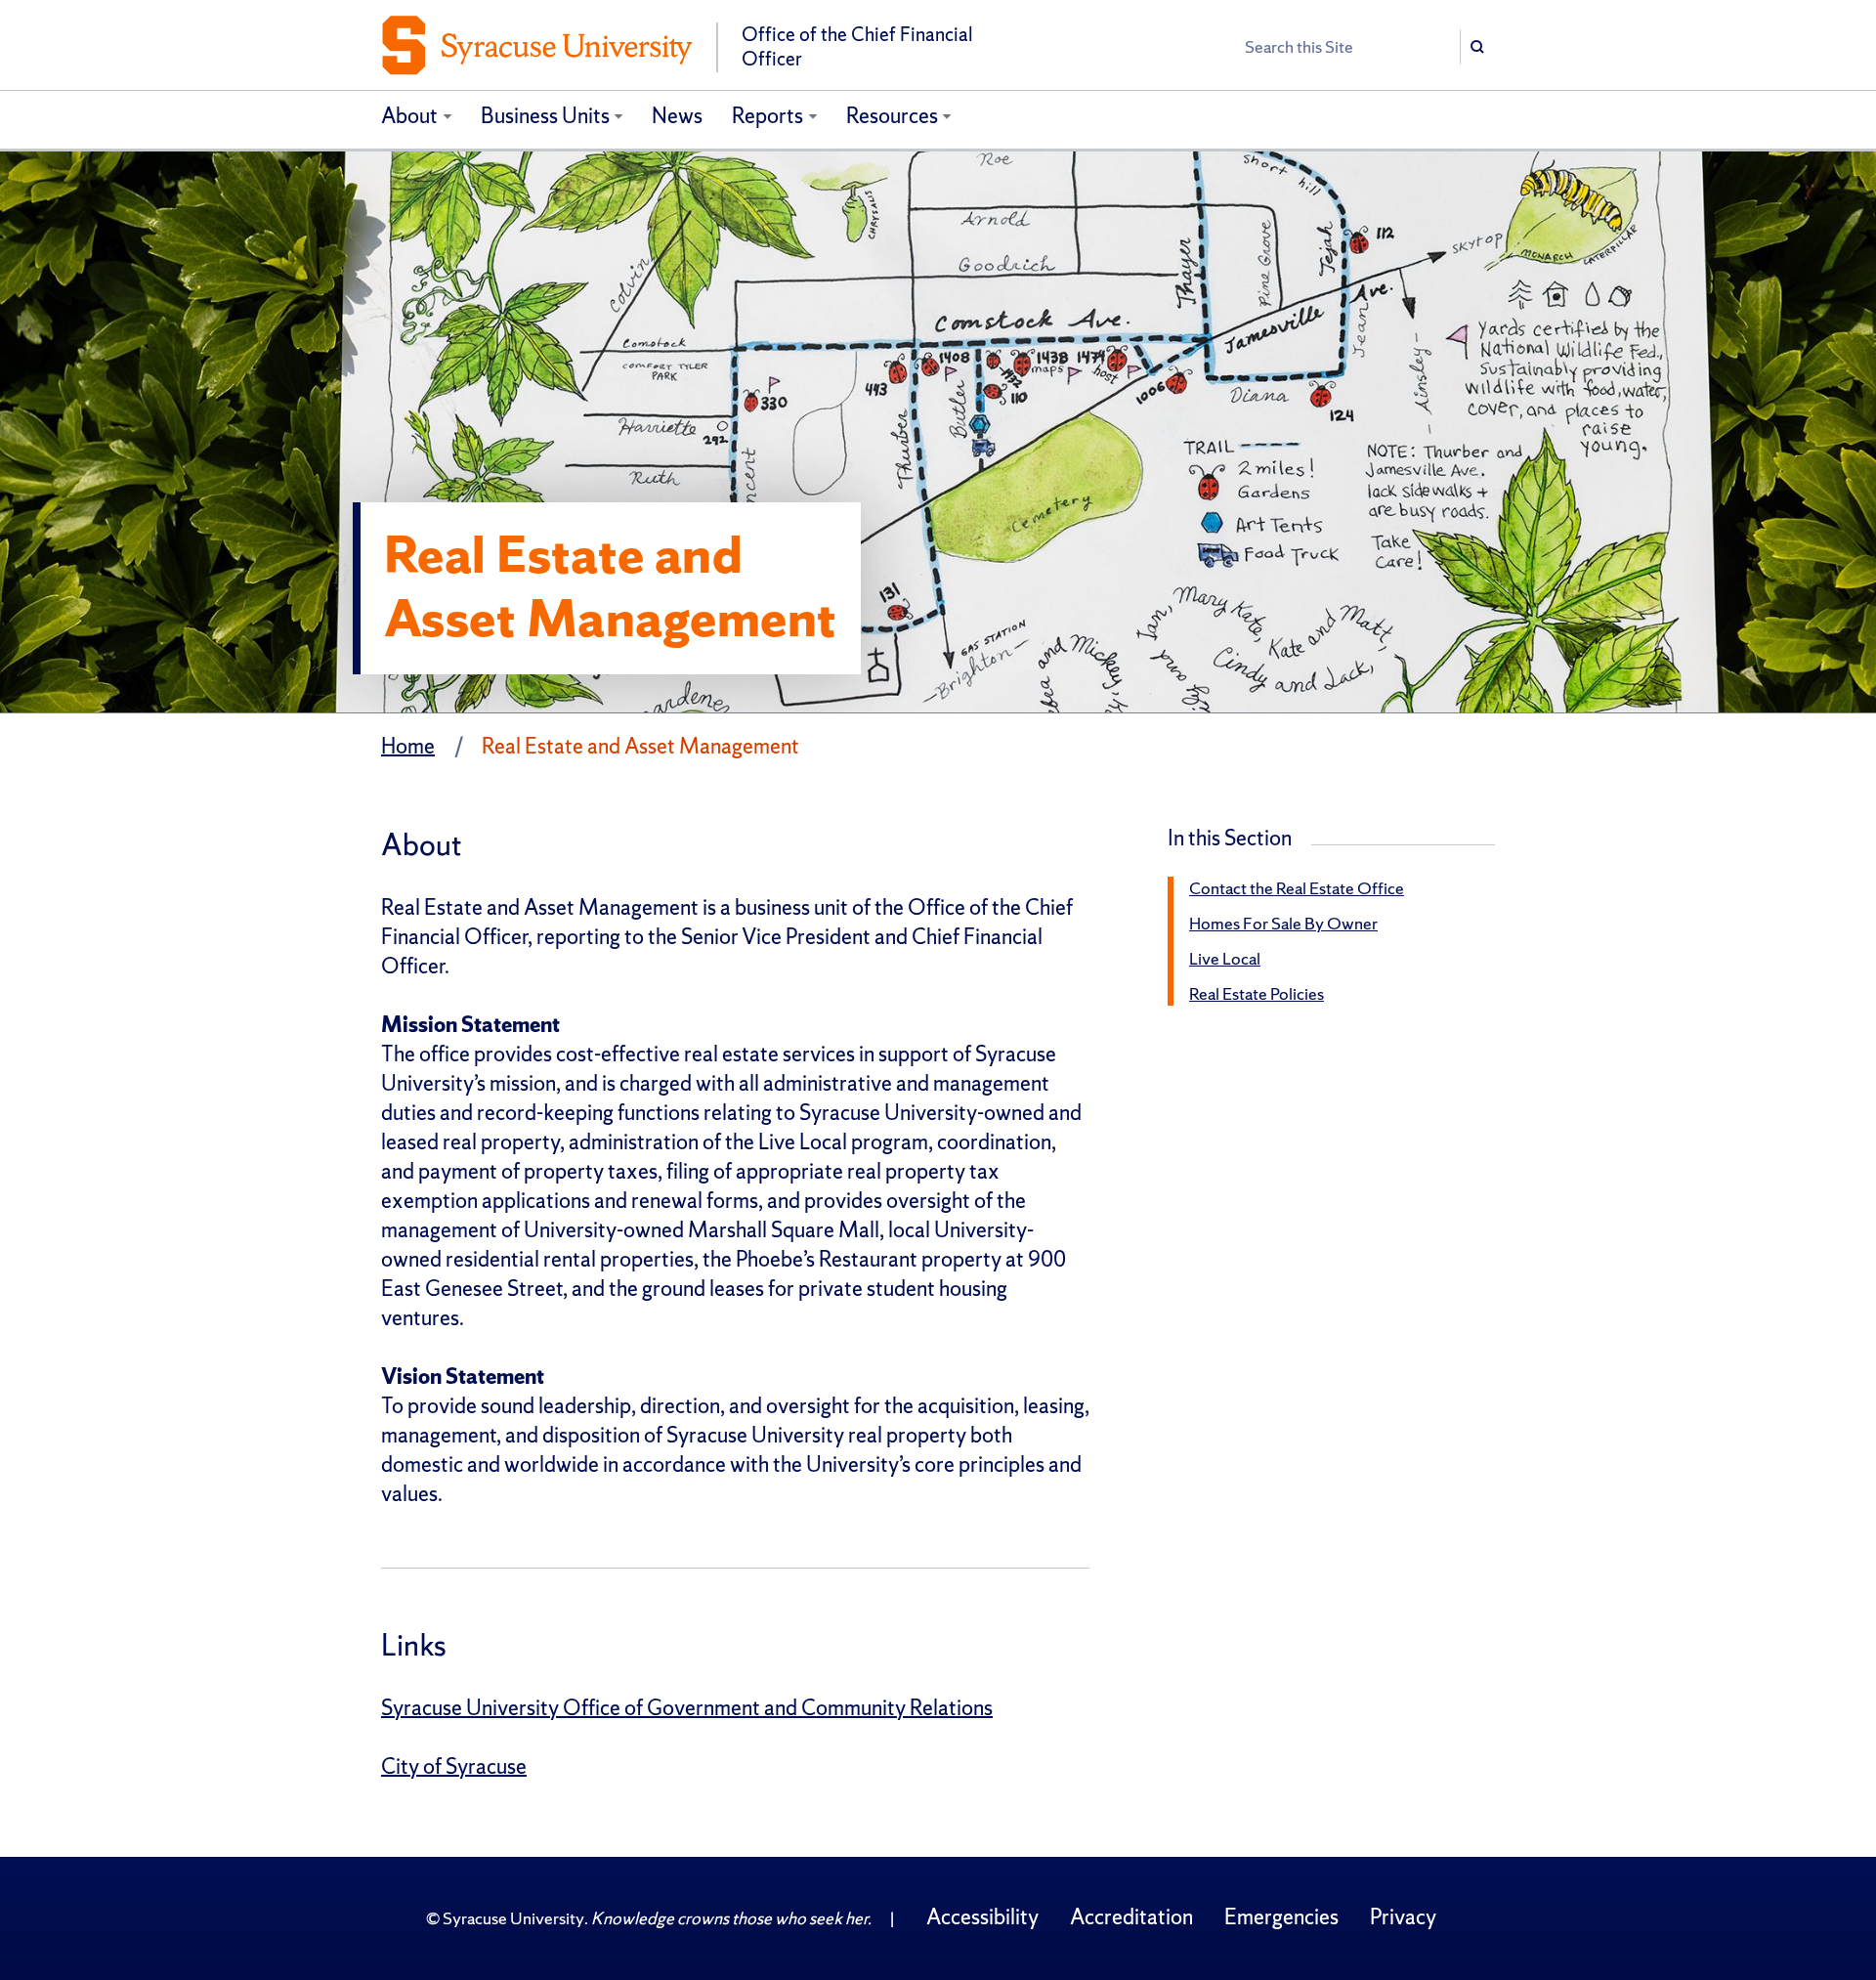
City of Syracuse (454, 1766)
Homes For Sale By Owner (1283, 923)
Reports (767, 116)
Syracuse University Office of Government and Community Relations (687, 1708)
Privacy (1403, 1917)
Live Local (1225, 958)
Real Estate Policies (1257, 993)
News (677, 116)
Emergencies (1281, 1917)
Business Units (545, 116)
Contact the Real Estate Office (1297, 888)
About (409, 116)
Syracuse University (513, 1918)
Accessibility (982, 1917)
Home (408, 746)
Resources (892, 116)
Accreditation (1131, 1917)
